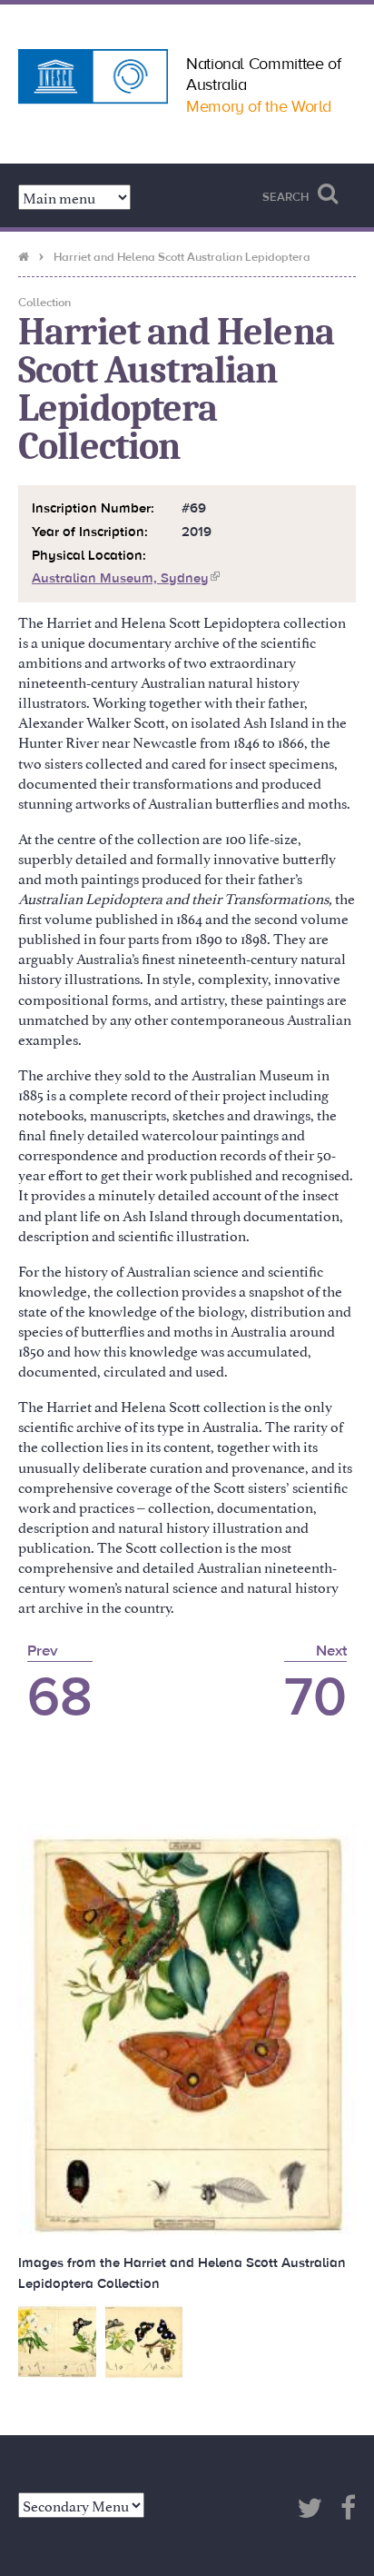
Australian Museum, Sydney (126, 578)
